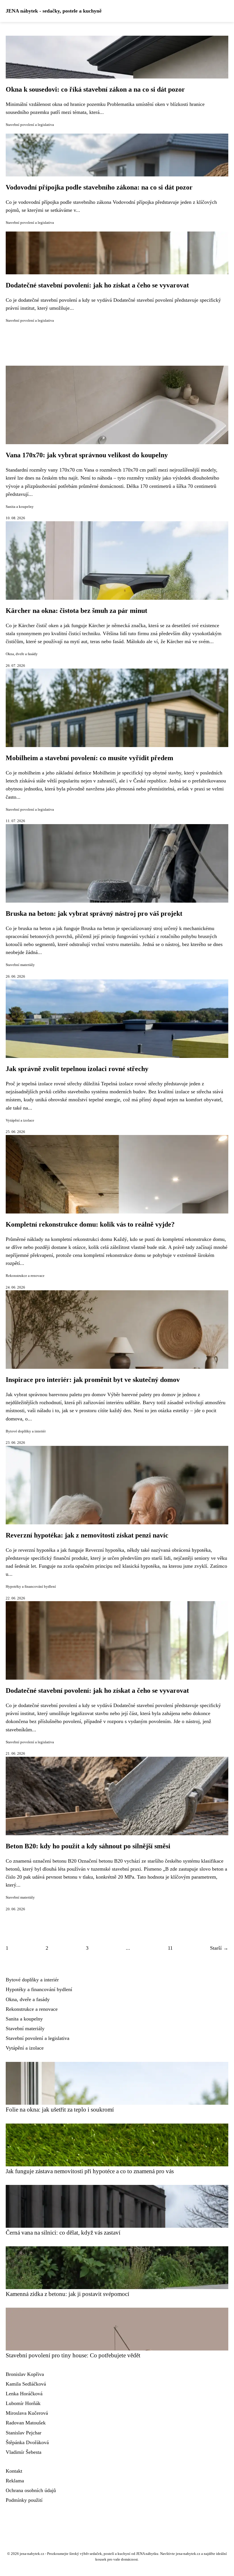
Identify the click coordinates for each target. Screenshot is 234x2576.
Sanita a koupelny (20, 507)
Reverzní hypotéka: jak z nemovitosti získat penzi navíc (87, 1535)
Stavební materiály (20, 965)
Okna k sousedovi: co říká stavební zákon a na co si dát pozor (95, 89)
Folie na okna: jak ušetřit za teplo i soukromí (60, 2109)
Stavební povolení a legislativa (30, 125)
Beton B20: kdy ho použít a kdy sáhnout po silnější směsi (88, 1846)
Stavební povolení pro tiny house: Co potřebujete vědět (73, 2355)
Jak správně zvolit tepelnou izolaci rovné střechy (77, 1069)
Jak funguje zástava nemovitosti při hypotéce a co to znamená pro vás (90, 2171)
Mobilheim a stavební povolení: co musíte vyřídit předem (89, 758)
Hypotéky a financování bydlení (31, 1587)
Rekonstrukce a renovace (25, 1276)
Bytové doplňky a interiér (26, 1431)
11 (170, 1948)
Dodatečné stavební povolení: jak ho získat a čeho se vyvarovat (97, 285)
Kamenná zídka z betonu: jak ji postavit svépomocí (67, 2294)
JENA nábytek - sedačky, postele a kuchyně (54, 11)
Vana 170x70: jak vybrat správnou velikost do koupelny (87, 455)
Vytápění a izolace (20, 1120)
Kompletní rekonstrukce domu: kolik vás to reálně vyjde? (90, 1224)
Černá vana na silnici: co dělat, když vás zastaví (63, 2232)
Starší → (219, 1948)
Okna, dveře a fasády (22, 654)
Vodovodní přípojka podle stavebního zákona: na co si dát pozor (99, 187)
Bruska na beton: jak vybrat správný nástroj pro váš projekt (94, 913)
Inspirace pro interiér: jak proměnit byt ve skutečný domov (93, 1380)
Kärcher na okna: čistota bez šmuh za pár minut (76, 611)
